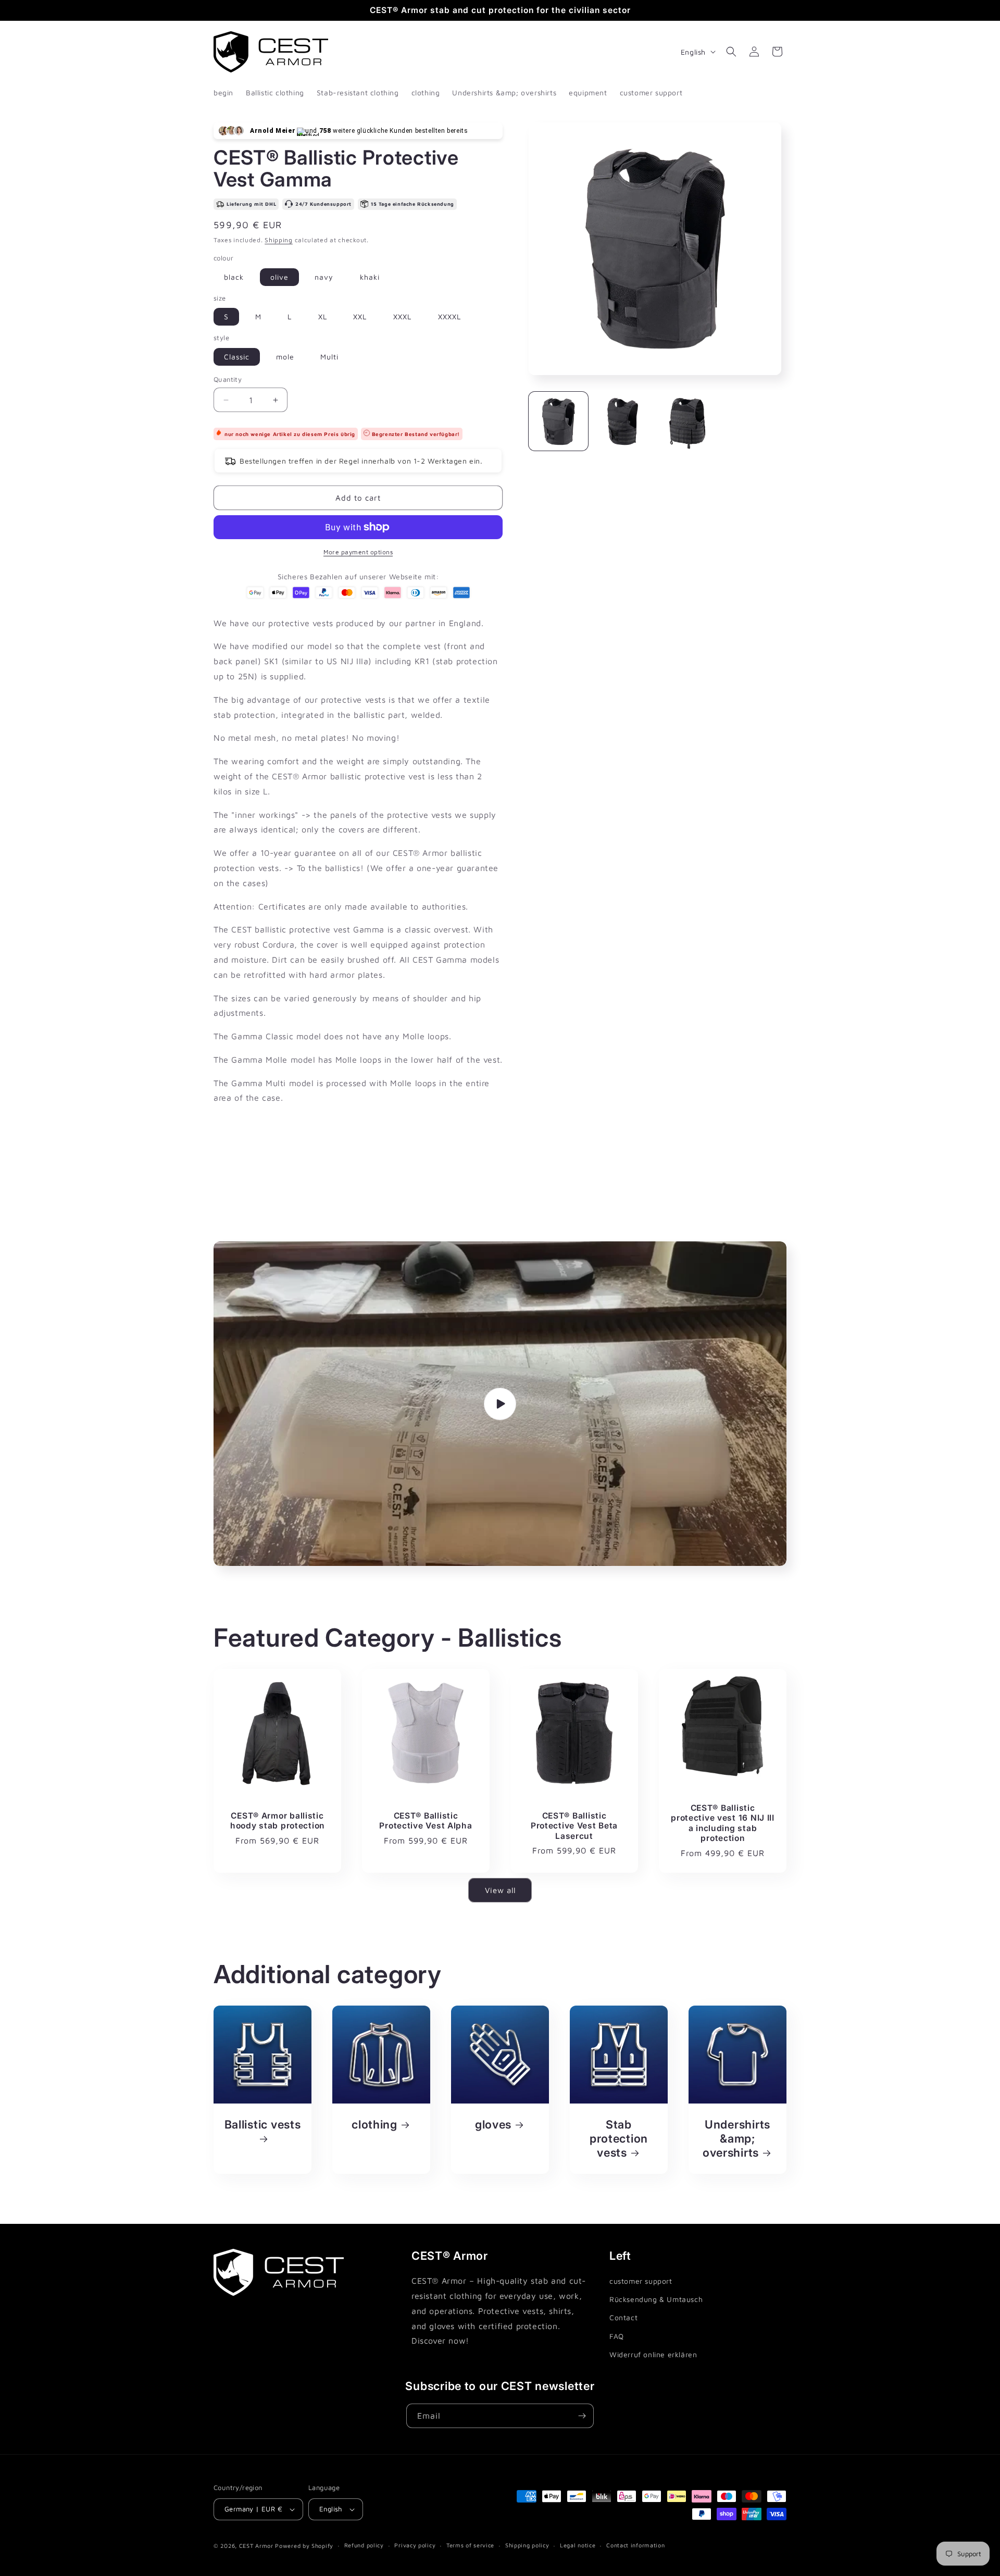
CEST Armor (256, 2546)
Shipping (279, 240)
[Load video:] (500, 1404)
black (234, 277)
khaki (370, 277)
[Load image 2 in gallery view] (623, 421)
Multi (329, 357)
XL (323, 316)
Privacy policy (415, 2545)
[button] (731, 52)
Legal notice (578, 2545)
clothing (374, 2124)
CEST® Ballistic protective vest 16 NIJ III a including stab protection (723, 1823)
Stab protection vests (619, 2138)
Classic (237, 357)
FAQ (617, 2336)
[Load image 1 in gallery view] (558, 421)
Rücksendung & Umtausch (656, 2299)
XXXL (402, 316)
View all (500, 1890)
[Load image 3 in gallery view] (687, 421)
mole (285, 357)
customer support (641, 2281)
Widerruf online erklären (653, 2354)
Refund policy (364, 2545)
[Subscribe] (582, 2416)
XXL (360, 316)
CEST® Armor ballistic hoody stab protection (277, 1821)
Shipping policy (527, 2545)
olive (279, 277)
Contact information (635, 2545)
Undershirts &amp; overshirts (736, 2138)
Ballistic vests (263, 2124)
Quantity (228, 379)
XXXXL (449, 316)
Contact (623, 2318)
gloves (493, 2124)
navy (324, 277)
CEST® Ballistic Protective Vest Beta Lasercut (574, 1826)
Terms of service (470, 2545)
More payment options (358, 552)
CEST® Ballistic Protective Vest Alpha (426, 1821)
